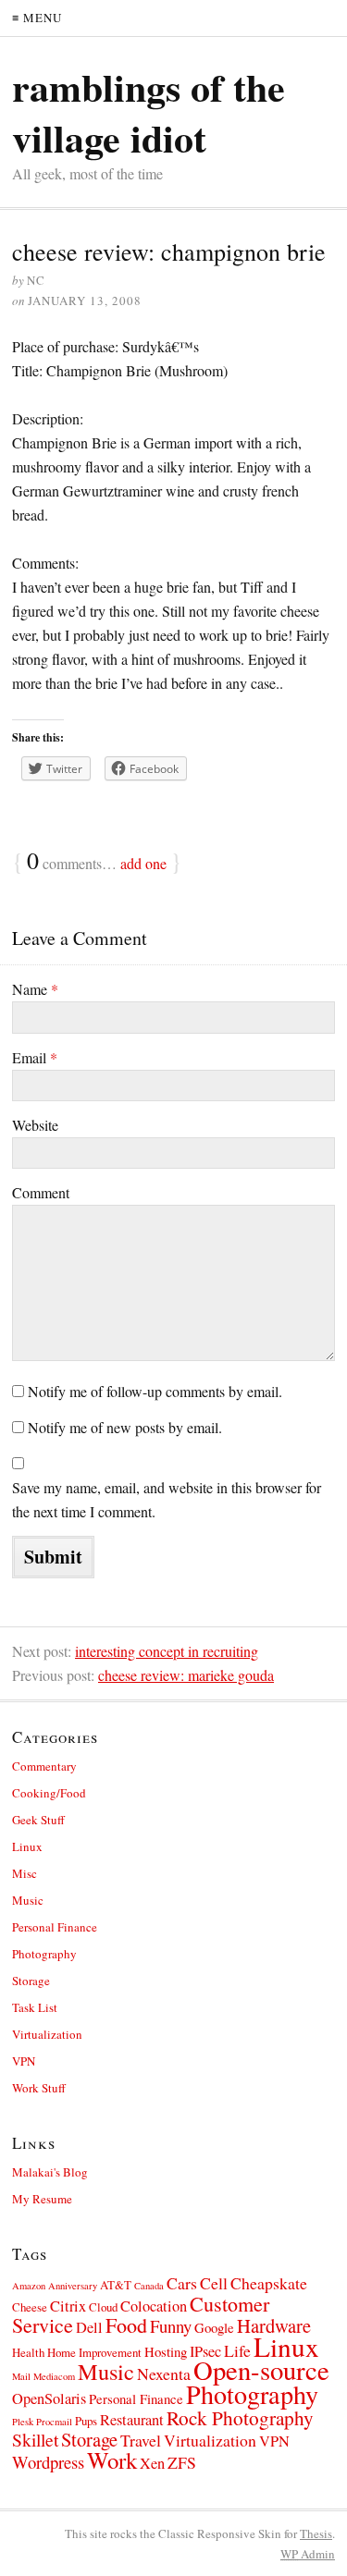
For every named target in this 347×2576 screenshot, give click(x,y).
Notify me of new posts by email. (125, 1427)
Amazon (29, 2286)
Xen (152, 2463)
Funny (171, 2326)
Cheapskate (269, 2283)
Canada (149, 2286)
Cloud (103, 2307)
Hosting (166, 2351)
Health (28, 2352)
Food (126, 2325)
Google (214, 2327)
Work (112, 2460)
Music (28, 1900)
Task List (35, 2007)
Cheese (30, 2307)
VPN (24, 2061)
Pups (86, 2421)
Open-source (261, 2370)
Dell (89, 2327)
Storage (31, 1981)
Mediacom (54, 2376)
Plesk (23, 2422)
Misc (25, 1873)
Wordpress (48, 2462)
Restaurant (132, 2420)
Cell (214, 2283)
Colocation (154, 2306)
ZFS (182, 2462)
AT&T (116, 2285)
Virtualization (47, 2034)
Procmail (54, 2422)
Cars (182, 2283)
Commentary (44, 1766)
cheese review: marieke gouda (186, 1675)
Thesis (316, 2533)
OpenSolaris (49, 2398)
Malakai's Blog (50, 2172)
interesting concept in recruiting (167, 1651)
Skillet (35, 2440)
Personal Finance (55, 1927)
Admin (308, 2554)
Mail (21, 2376)
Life (237, 2350)
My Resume (42, 2199)
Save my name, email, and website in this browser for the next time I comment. (167, 1499)
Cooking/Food (49, 1793)
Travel (141, 2440)
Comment (41, 1192)
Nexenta (164, 2374)
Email (35, 1057)
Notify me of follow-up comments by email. (155, 1391)
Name (35, 989)
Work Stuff (39, 2088)
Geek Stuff (38, 1820)
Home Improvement (94, 2352)
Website (35, 1125)
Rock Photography (240, 2417)
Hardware (274, 2325)
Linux (27, 1846)
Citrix (68, 2306)
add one (143, 863)
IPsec (205, 2351)
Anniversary (73, 2286)
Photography (44, 1954)
